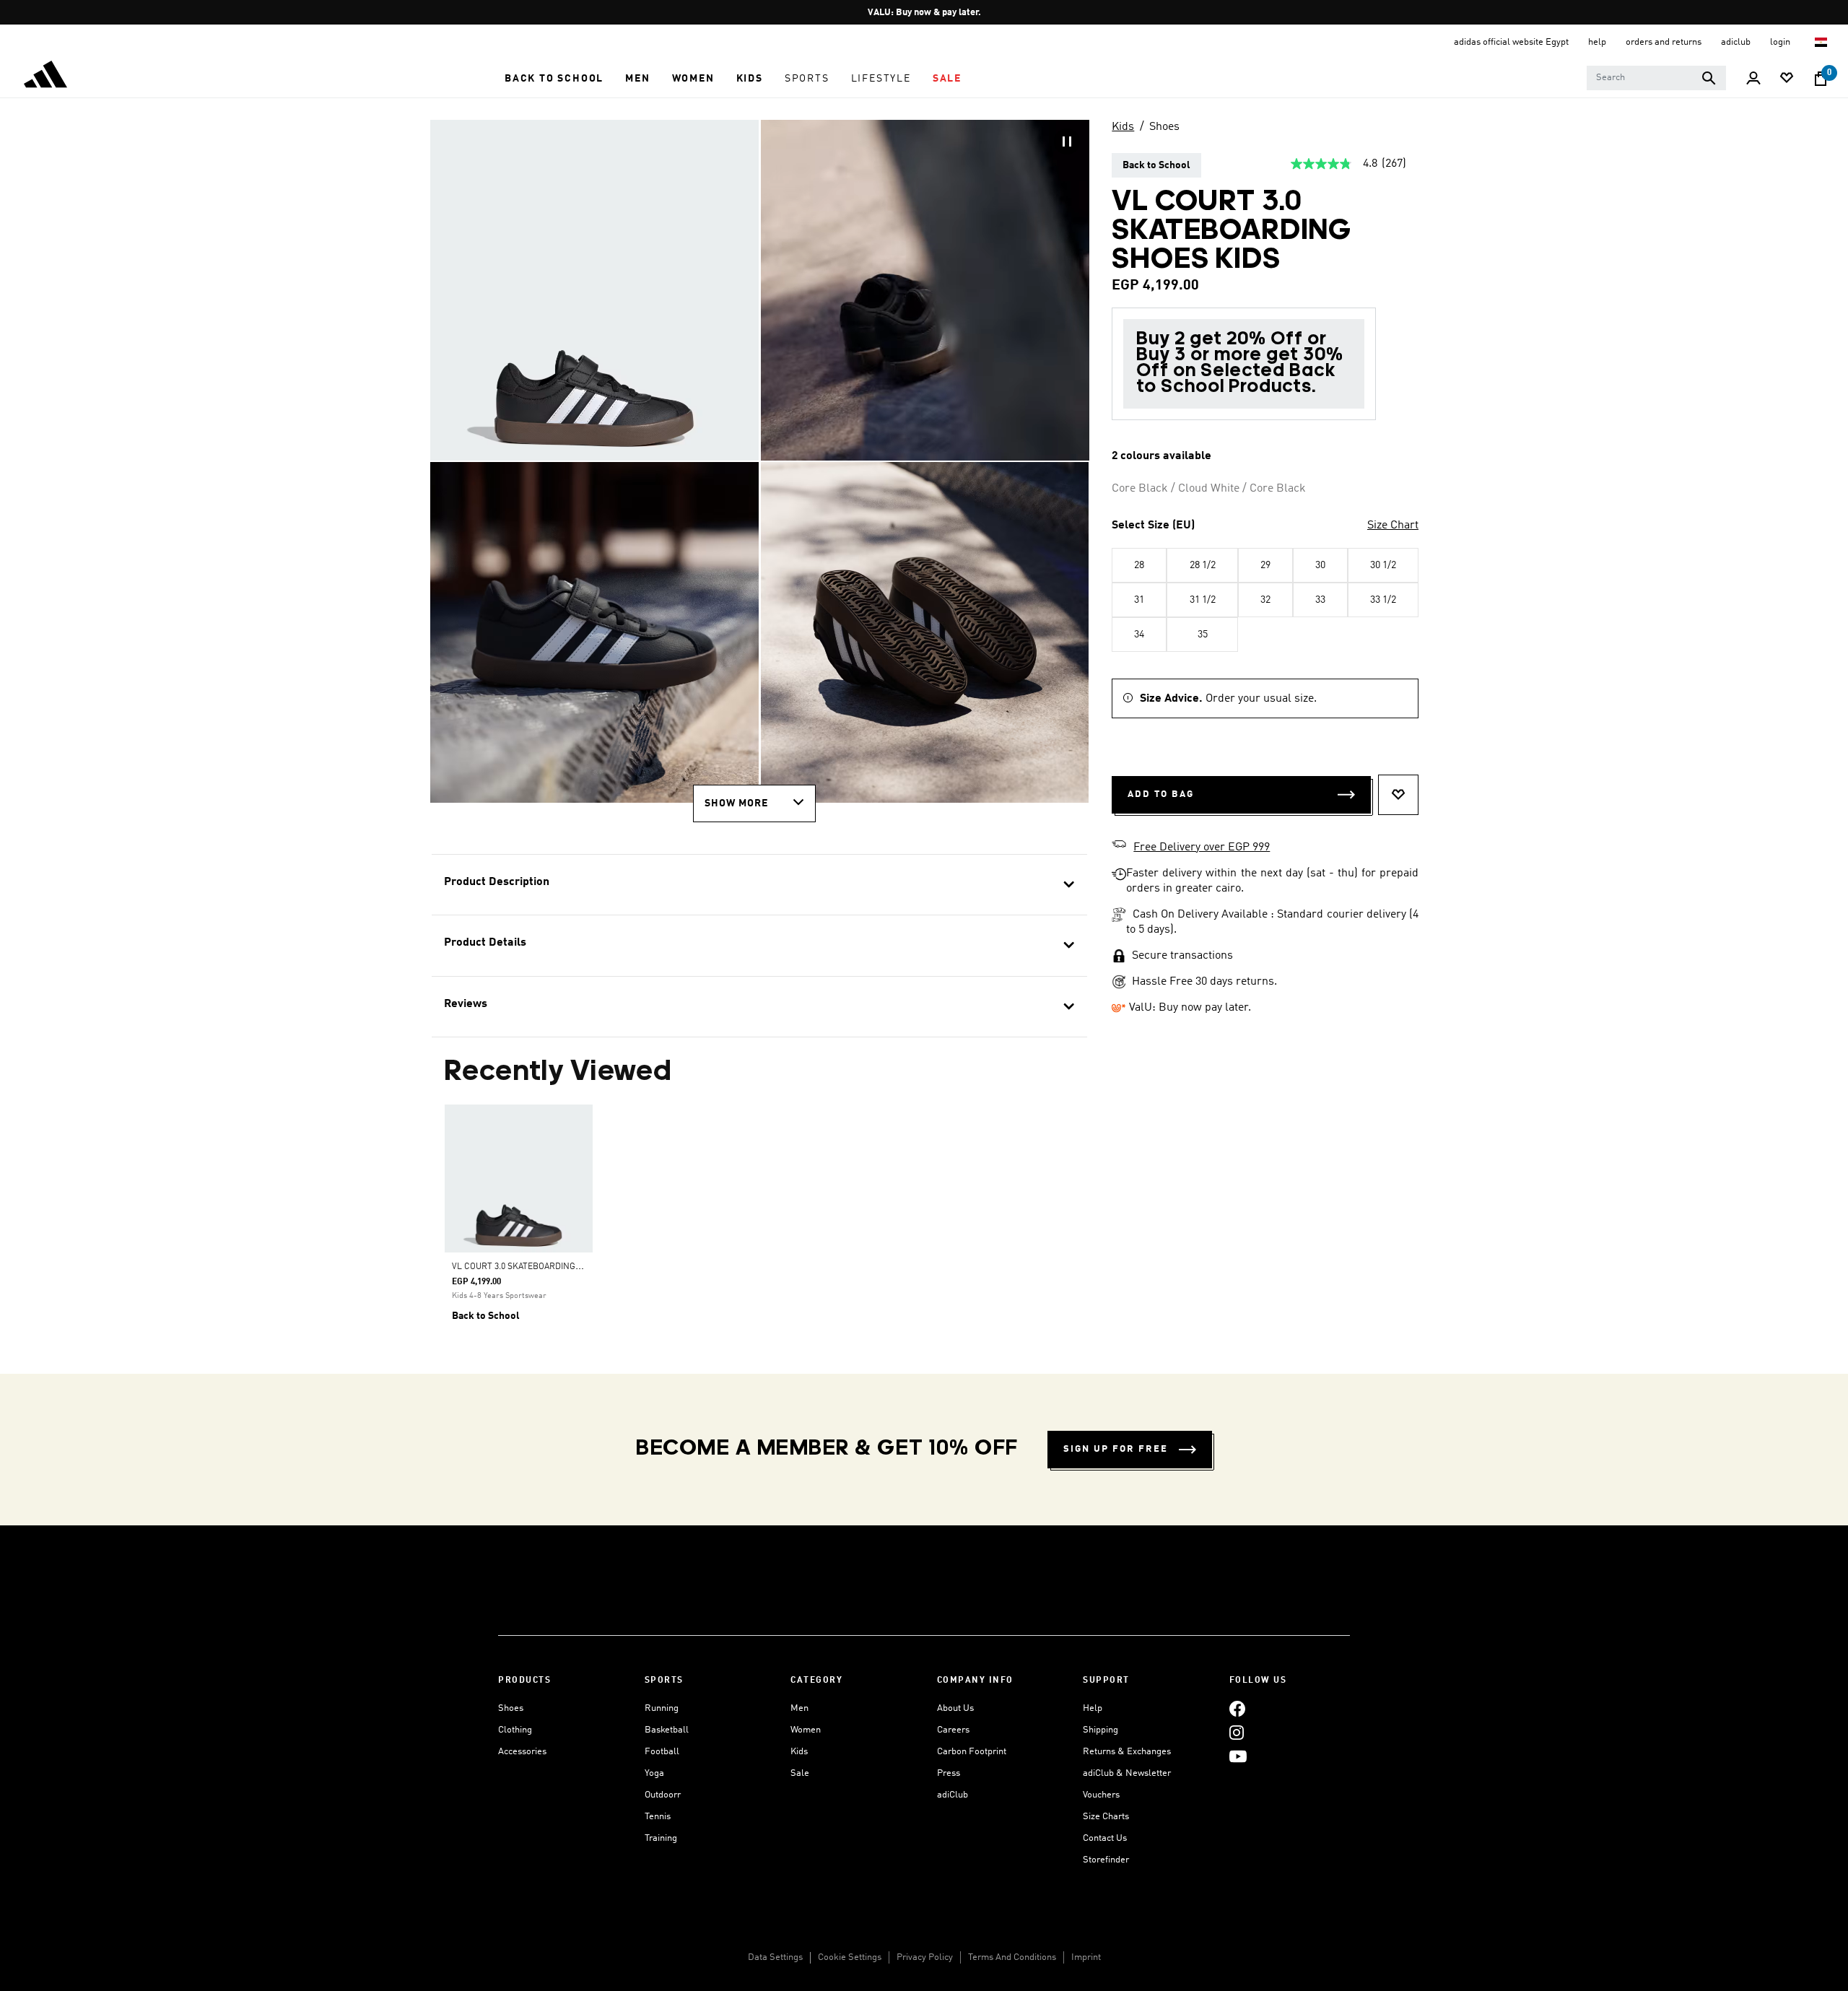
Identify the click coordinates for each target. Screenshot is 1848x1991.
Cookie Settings (850, 1957)
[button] (554, 79)
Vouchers (1101, 1795)
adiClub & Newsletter (1127, 1773)
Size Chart (1393, 526)
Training (661, 1838)
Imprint (1086, 1957)
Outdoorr (663, 1795)
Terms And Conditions (1012, 1957)
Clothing (515, 1730)
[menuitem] (554, 79)
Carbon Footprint (972, 1752)
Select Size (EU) (1153, 526)
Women (806, 1730)
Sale (800, 1773)
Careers (953, 1730)
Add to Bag (1161, 794)
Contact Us (1105, 1838)
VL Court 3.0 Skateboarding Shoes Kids (539, 1267)
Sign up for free (1116, 1449)
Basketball (667, 1730)
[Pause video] (1067, 141)
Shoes (1164, 127)
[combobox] (1656, 78)
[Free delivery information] (1119, 846)
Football (662, 1752)
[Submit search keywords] (1709, 78)
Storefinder (1106, 1860)
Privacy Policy (925, 1957)
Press (949, 1773)
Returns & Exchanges (1127, 1752)
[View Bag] (1821, 79)
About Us (955, 1708)
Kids (1123, 127)
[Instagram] (1237, 1732)
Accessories (522, 1752)
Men (799, 1708)
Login (1781, 42)
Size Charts (1106, 1817)
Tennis (658, 1817)
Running (662, 1708)
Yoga (654, 1773)
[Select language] (1822, 42)
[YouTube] (1238, 1756)
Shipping (1100, 1730)
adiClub (953, 1795)
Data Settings (775, 1957)
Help (1093, 1708)
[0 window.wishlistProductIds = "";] (1787, 79)
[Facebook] (1237, 1708)
